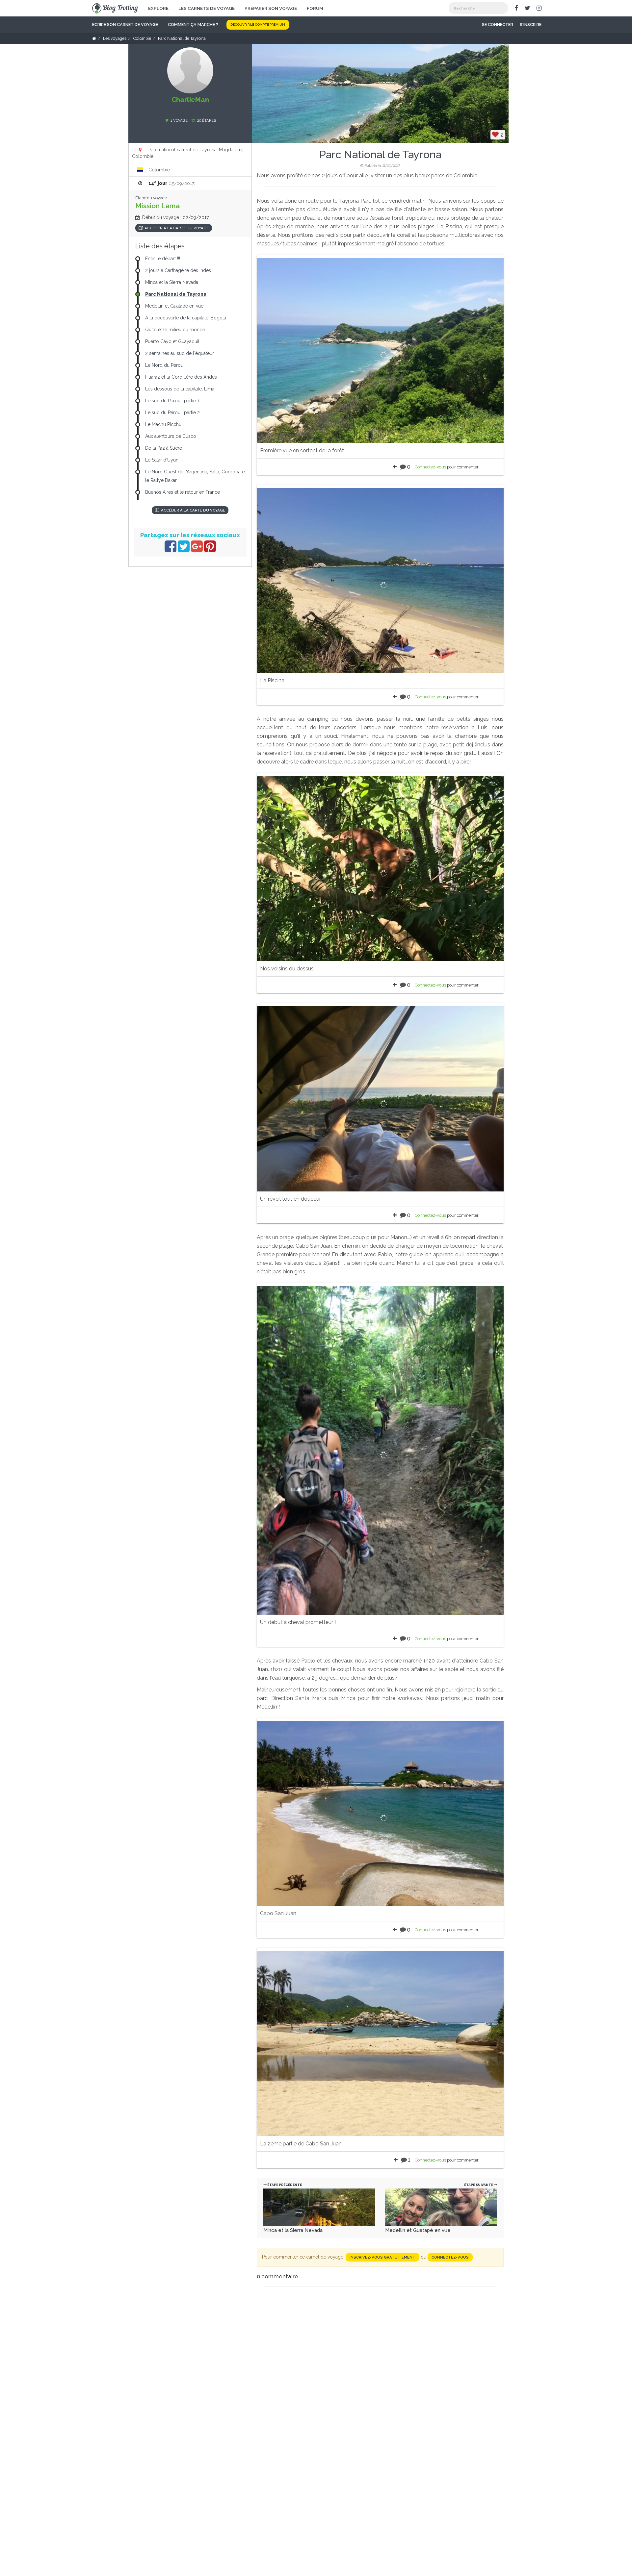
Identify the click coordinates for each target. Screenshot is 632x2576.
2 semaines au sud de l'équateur (180, 353)
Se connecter (498, 25)
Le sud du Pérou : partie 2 (172, 413)
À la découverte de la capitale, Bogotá (186, 318)
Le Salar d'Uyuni (162, 460)
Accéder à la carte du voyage (177, 228)
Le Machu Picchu (163, 424)
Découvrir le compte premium (258, 25)
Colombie (159, 170)
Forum (315, 8)
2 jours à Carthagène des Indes (178, 270)
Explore (158, 8)
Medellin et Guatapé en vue (418, 2230)
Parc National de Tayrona (176, 294)
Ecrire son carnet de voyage (125, 25)
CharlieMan (190, 100)
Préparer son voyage (271, 8)
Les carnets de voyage (207, 8)
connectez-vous (450, 2257)
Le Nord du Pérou (164, 365)
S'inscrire (531, 25)
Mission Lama (158, 206)
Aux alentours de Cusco (171, 436)
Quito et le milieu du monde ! (176, 330)
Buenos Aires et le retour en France (183, 492)
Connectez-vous (430, 467)
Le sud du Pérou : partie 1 (172, 401)
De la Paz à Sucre (164, 448)
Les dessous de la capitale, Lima (180, 389)
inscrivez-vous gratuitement (382, 2257)
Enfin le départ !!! (163, 259)
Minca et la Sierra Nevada (293, 2230)
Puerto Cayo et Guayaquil (172, 341)
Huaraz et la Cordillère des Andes (181, 377)
